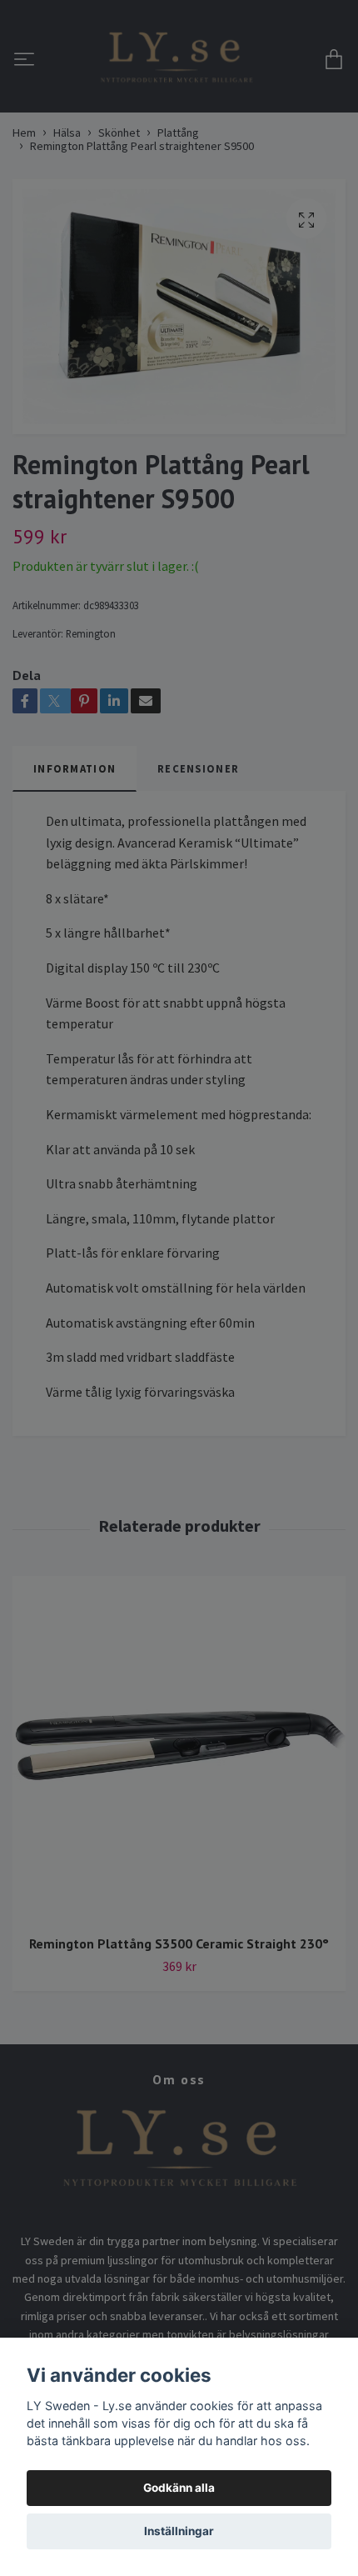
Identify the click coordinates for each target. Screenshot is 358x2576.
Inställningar (179, 2531)
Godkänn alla (179, 2488)
